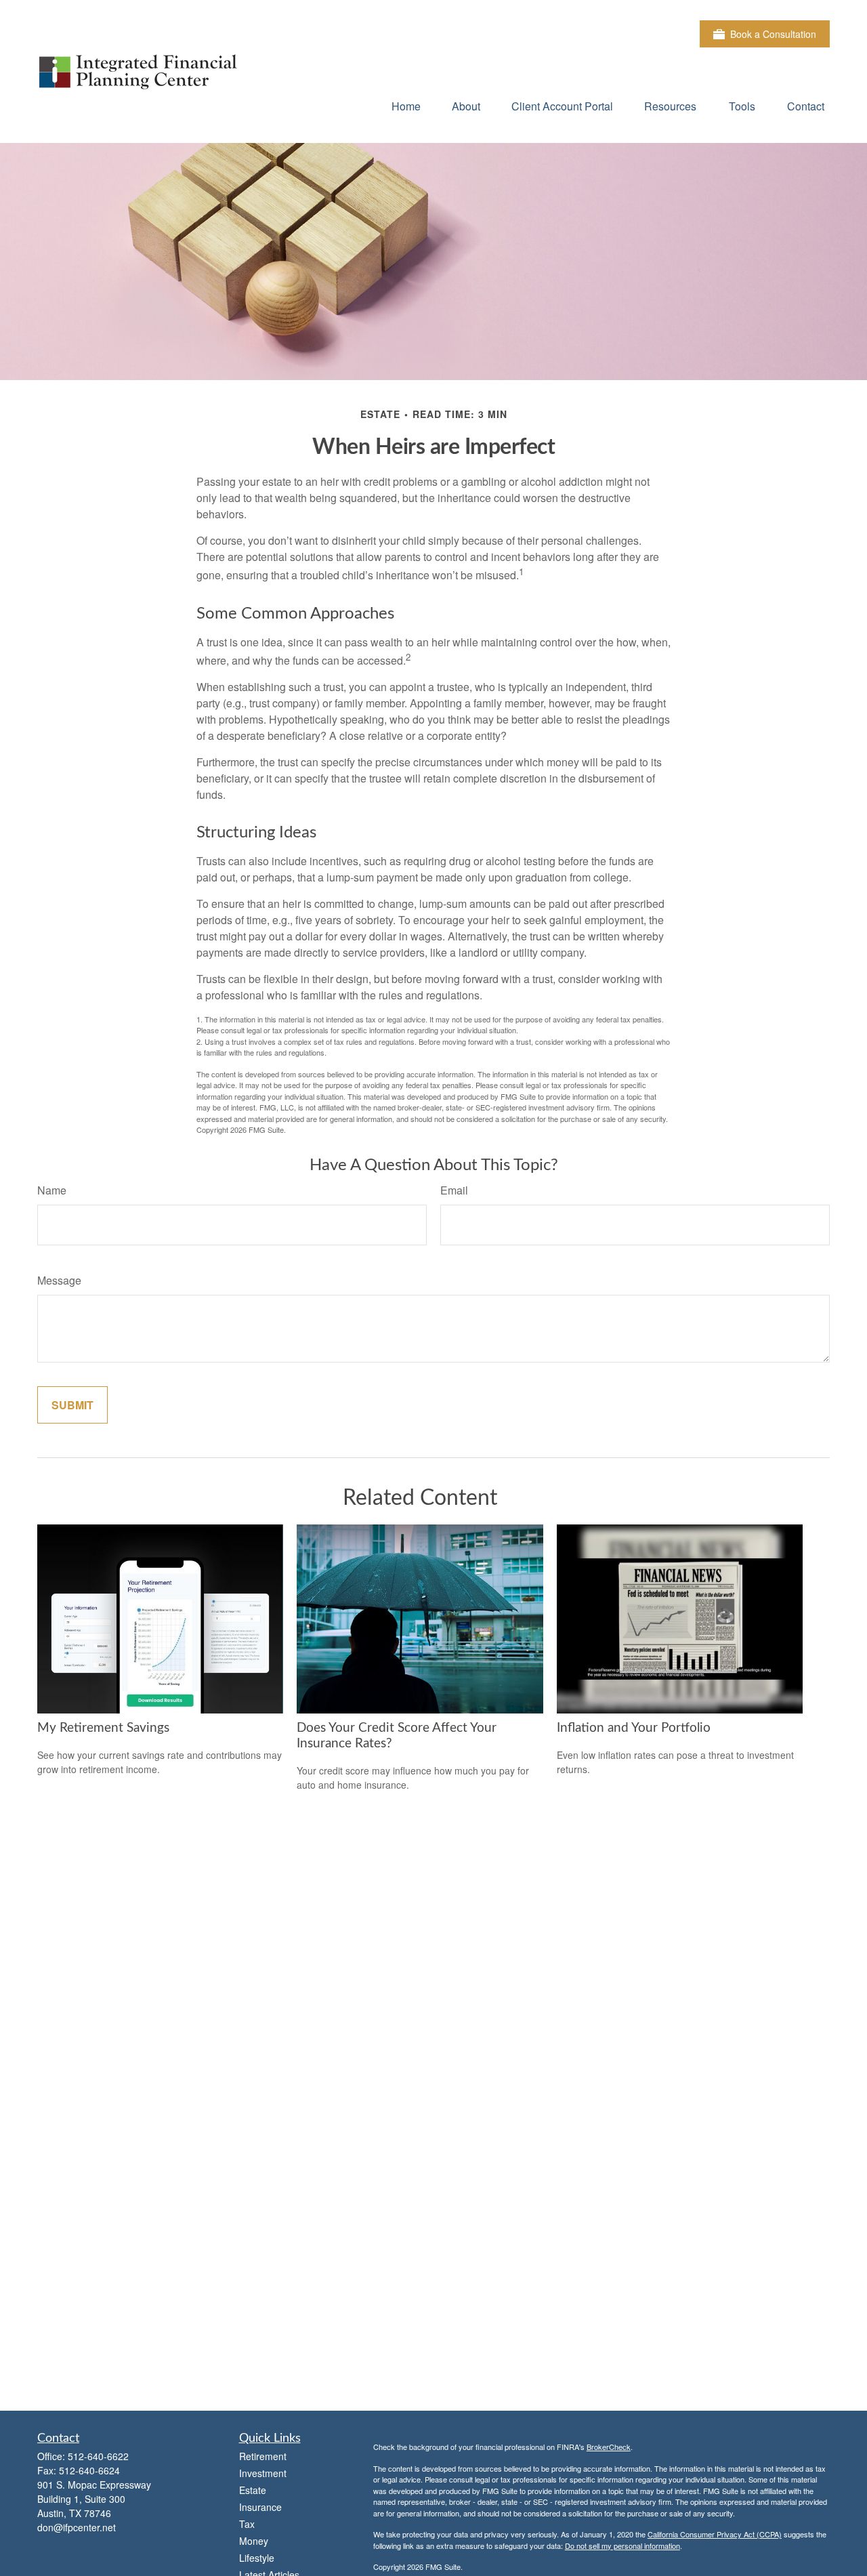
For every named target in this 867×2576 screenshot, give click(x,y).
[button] (406, 105)
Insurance (260, 2507)
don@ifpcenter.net (77, 2527)
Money (254, 2541)
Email (454, 1190)
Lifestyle (257, 2558)
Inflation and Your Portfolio (634, 1728)
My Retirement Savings (103, 1728)
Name (52, 1190)
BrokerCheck (609, 2447)
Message (59, 1280)
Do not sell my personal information (622, 2546)
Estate (253, 2490)
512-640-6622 (98, 2456)
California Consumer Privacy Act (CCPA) (715, 2534)
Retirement (263, 2456)
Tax (247, 2524)
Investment (263, 2473)
